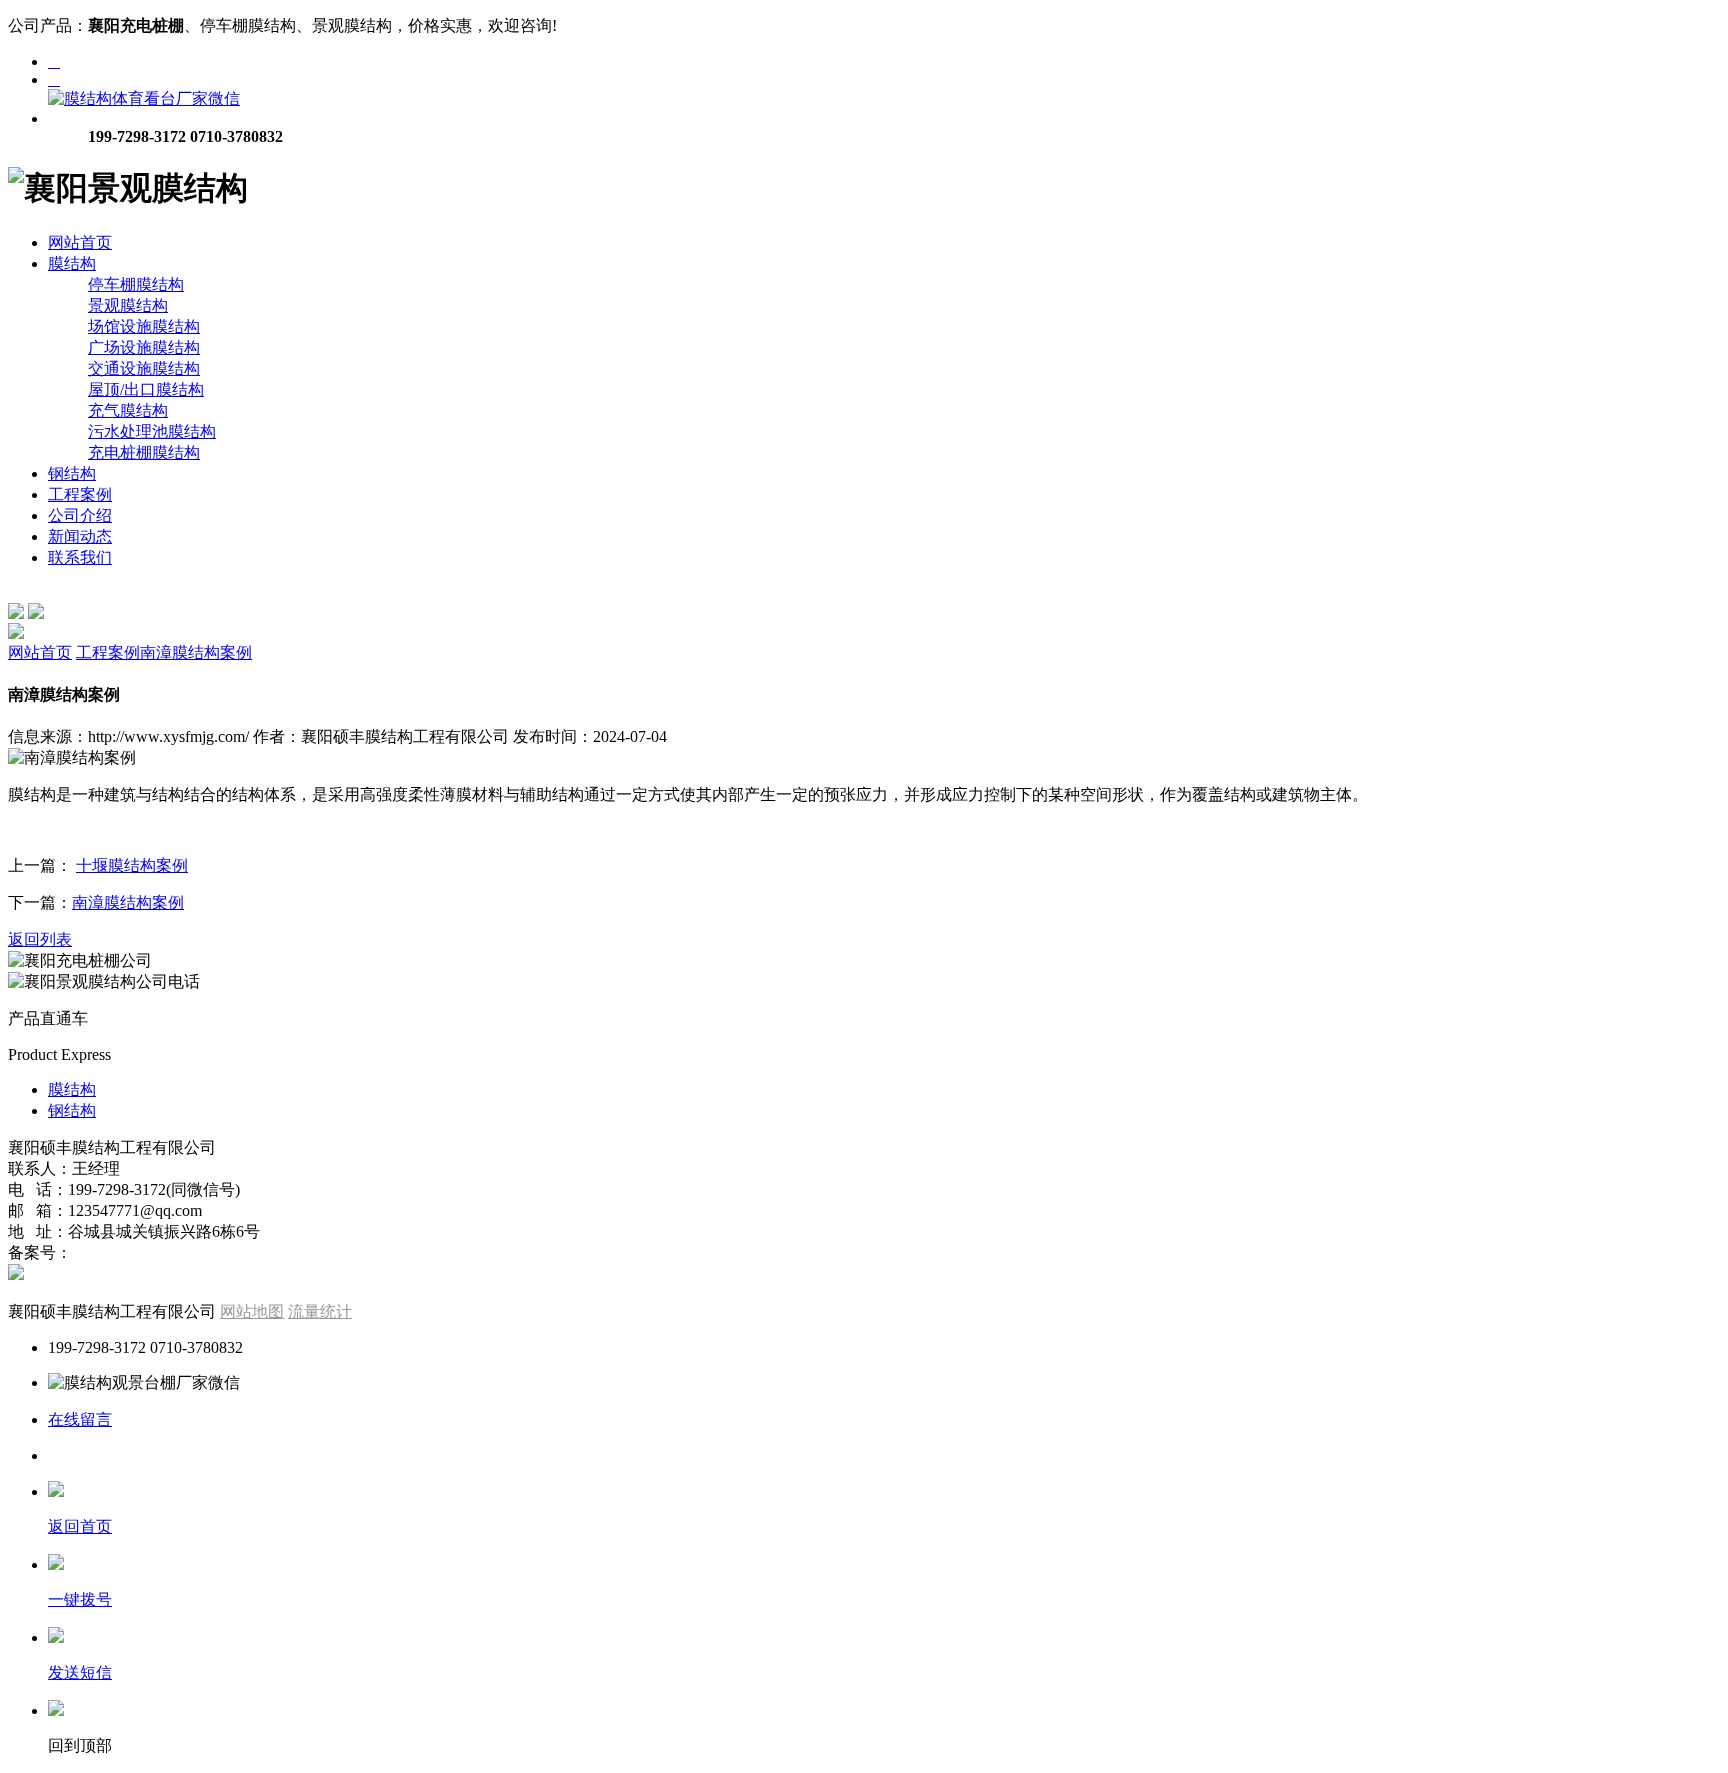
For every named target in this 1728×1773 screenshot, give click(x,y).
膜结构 (72, 263)
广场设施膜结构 (144, 347)
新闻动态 (80, 536)
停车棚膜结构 (136, 284)
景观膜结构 (128, 305)
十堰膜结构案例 (132, 865)
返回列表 (40, 939)
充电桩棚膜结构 (144, 452)
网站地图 (252, 1311)
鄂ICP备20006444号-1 (151, 1252)
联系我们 (80, 557)
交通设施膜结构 (144, 368)
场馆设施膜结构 (144, 326)
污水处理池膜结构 (152, 431)
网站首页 (80, 242)
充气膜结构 (128, 410)
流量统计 (320, 1311)
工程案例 (80, 494)
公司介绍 (80, 515)
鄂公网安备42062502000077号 (132, 1274)
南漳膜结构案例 (196, 652)
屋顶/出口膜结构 (146, 389)
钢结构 (72, 473)
